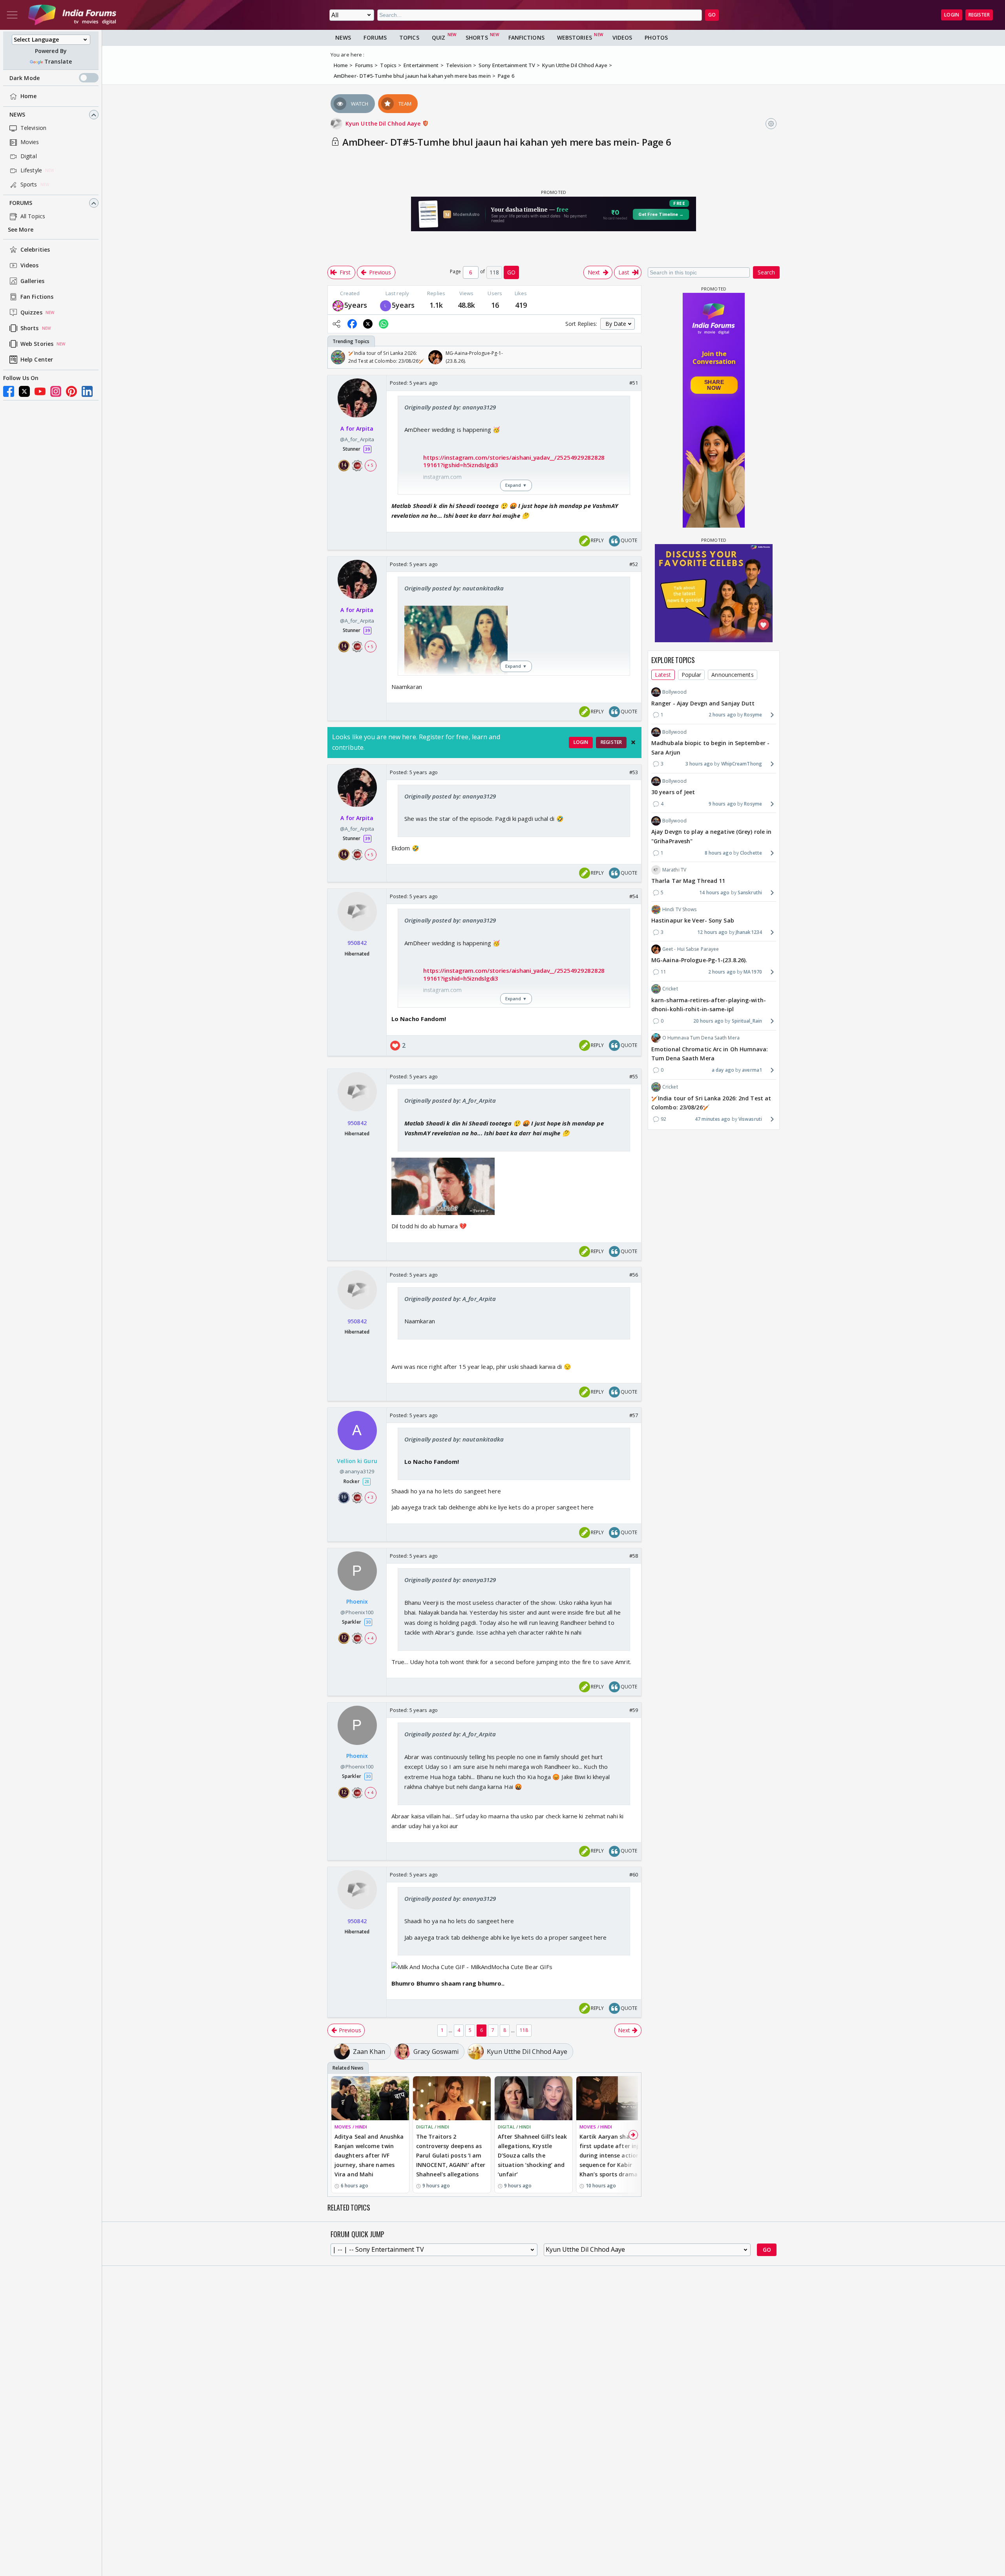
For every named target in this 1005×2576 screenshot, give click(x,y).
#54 (634, 896)
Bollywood (674, 692)
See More (21, 230)
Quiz (439, 37)
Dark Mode (25, 78)
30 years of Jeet (673, 792)
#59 (634, 1710)
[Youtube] (40, 391)
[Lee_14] (386, 305)
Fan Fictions (37, 297)
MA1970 (753, 972)
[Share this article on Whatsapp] (384, 324)
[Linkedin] (87, 391)
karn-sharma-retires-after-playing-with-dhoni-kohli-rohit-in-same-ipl (709, 1004)
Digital (29, 156)
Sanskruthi (750, 892)
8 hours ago (718, 852)
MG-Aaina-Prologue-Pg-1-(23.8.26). (699, 960)
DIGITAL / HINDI (433, 2127)
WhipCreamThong (742, 764)
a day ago (723, 1070)
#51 (634, 383)
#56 (634, 1275)
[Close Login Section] (633, 742)
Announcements (732, 675)
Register (979, 15)
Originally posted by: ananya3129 (450, 407)
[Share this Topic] (336, 324)
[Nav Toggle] (12, 15)
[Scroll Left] (336, 357)
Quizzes (31, 313)
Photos (656, 37)
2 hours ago (722, 715)
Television (33, 128)
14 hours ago (714, 892)
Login (952, 15)
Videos (30, 266)
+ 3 (370, 1498)
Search (766, 272)
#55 (634, 1076)
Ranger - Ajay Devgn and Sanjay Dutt (703, 703)
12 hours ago (712, 932)
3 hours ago (699, 764)
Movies (30, 142)
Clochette (751, 852)
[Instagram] (56, 391)
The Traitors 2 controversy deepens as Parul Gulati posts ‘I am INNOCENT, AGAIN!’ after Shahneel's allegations (451, 2155)
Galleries (32, 281)
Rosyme (753, 715)
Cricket (670, 989)
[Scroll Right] (633, 357)
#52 (634, 564)
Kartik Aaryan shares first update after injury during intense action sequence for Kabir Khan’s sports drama (614, 2155)
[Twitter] (24, 391)
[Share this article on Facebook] (352, 324)
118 (524, 2030)
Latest (663, 675)
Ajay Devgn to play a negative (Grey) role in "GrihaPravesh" (711, 836)
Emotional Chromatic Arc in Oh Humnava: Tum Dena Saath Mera (710, 1053)
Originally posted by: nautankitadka (454, 588)
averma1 (752, 1070)
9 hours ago (722, 803)
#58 (634, 1556)
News (17, 115)
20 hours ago (708, 1021)
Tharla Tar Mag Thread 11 (688, 881)
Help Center (37, 360)
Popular (692, 675)
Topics (409, 37)
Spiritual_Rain (747, 1021)
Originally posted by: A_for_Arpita (450, 1100)
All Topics (33, 216)
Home (28, 96)
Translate (58, 62)
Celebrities (35, 250)
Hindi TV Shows (679, 909)
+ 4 (370, 1638)
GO (712, 15)
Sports (29, 185)
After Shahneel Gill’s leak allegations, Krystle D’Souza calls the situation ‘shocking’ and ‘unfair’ (533, 2155)
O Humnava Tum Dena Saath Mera (701, 1038)
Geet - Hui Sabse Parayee (691, 949)
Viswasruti (750, 1119)
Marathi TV (674, 870)
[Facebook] (9, 391)
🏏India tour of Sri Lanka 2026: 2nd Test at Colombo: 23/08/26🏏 (711, 1103)
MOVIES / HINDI (351, 2127)
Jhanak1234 (749, 932)
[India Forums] (72, 15)
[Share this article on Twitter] (368, 324)
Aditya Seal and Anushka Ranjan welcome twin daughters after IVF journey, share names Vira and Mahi (369, 2155)
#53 (634, 772)
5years (356, 305)
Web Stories (37, 344)
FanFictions (526, 37)
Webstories (575, 37)
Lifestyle (31, 171)
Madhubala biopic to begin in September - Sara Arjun (710, 748)
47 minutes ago (713, 1119)
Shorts (30, 328)
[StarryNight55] (338, 305)
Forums (21, 203)
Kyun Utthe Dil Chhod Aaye (384, 123)
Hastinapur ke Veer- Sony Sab (693, 920)
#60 (634, 1874)
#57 (634, 1415)
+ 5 (370, 465)
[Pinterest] (71, 391)
